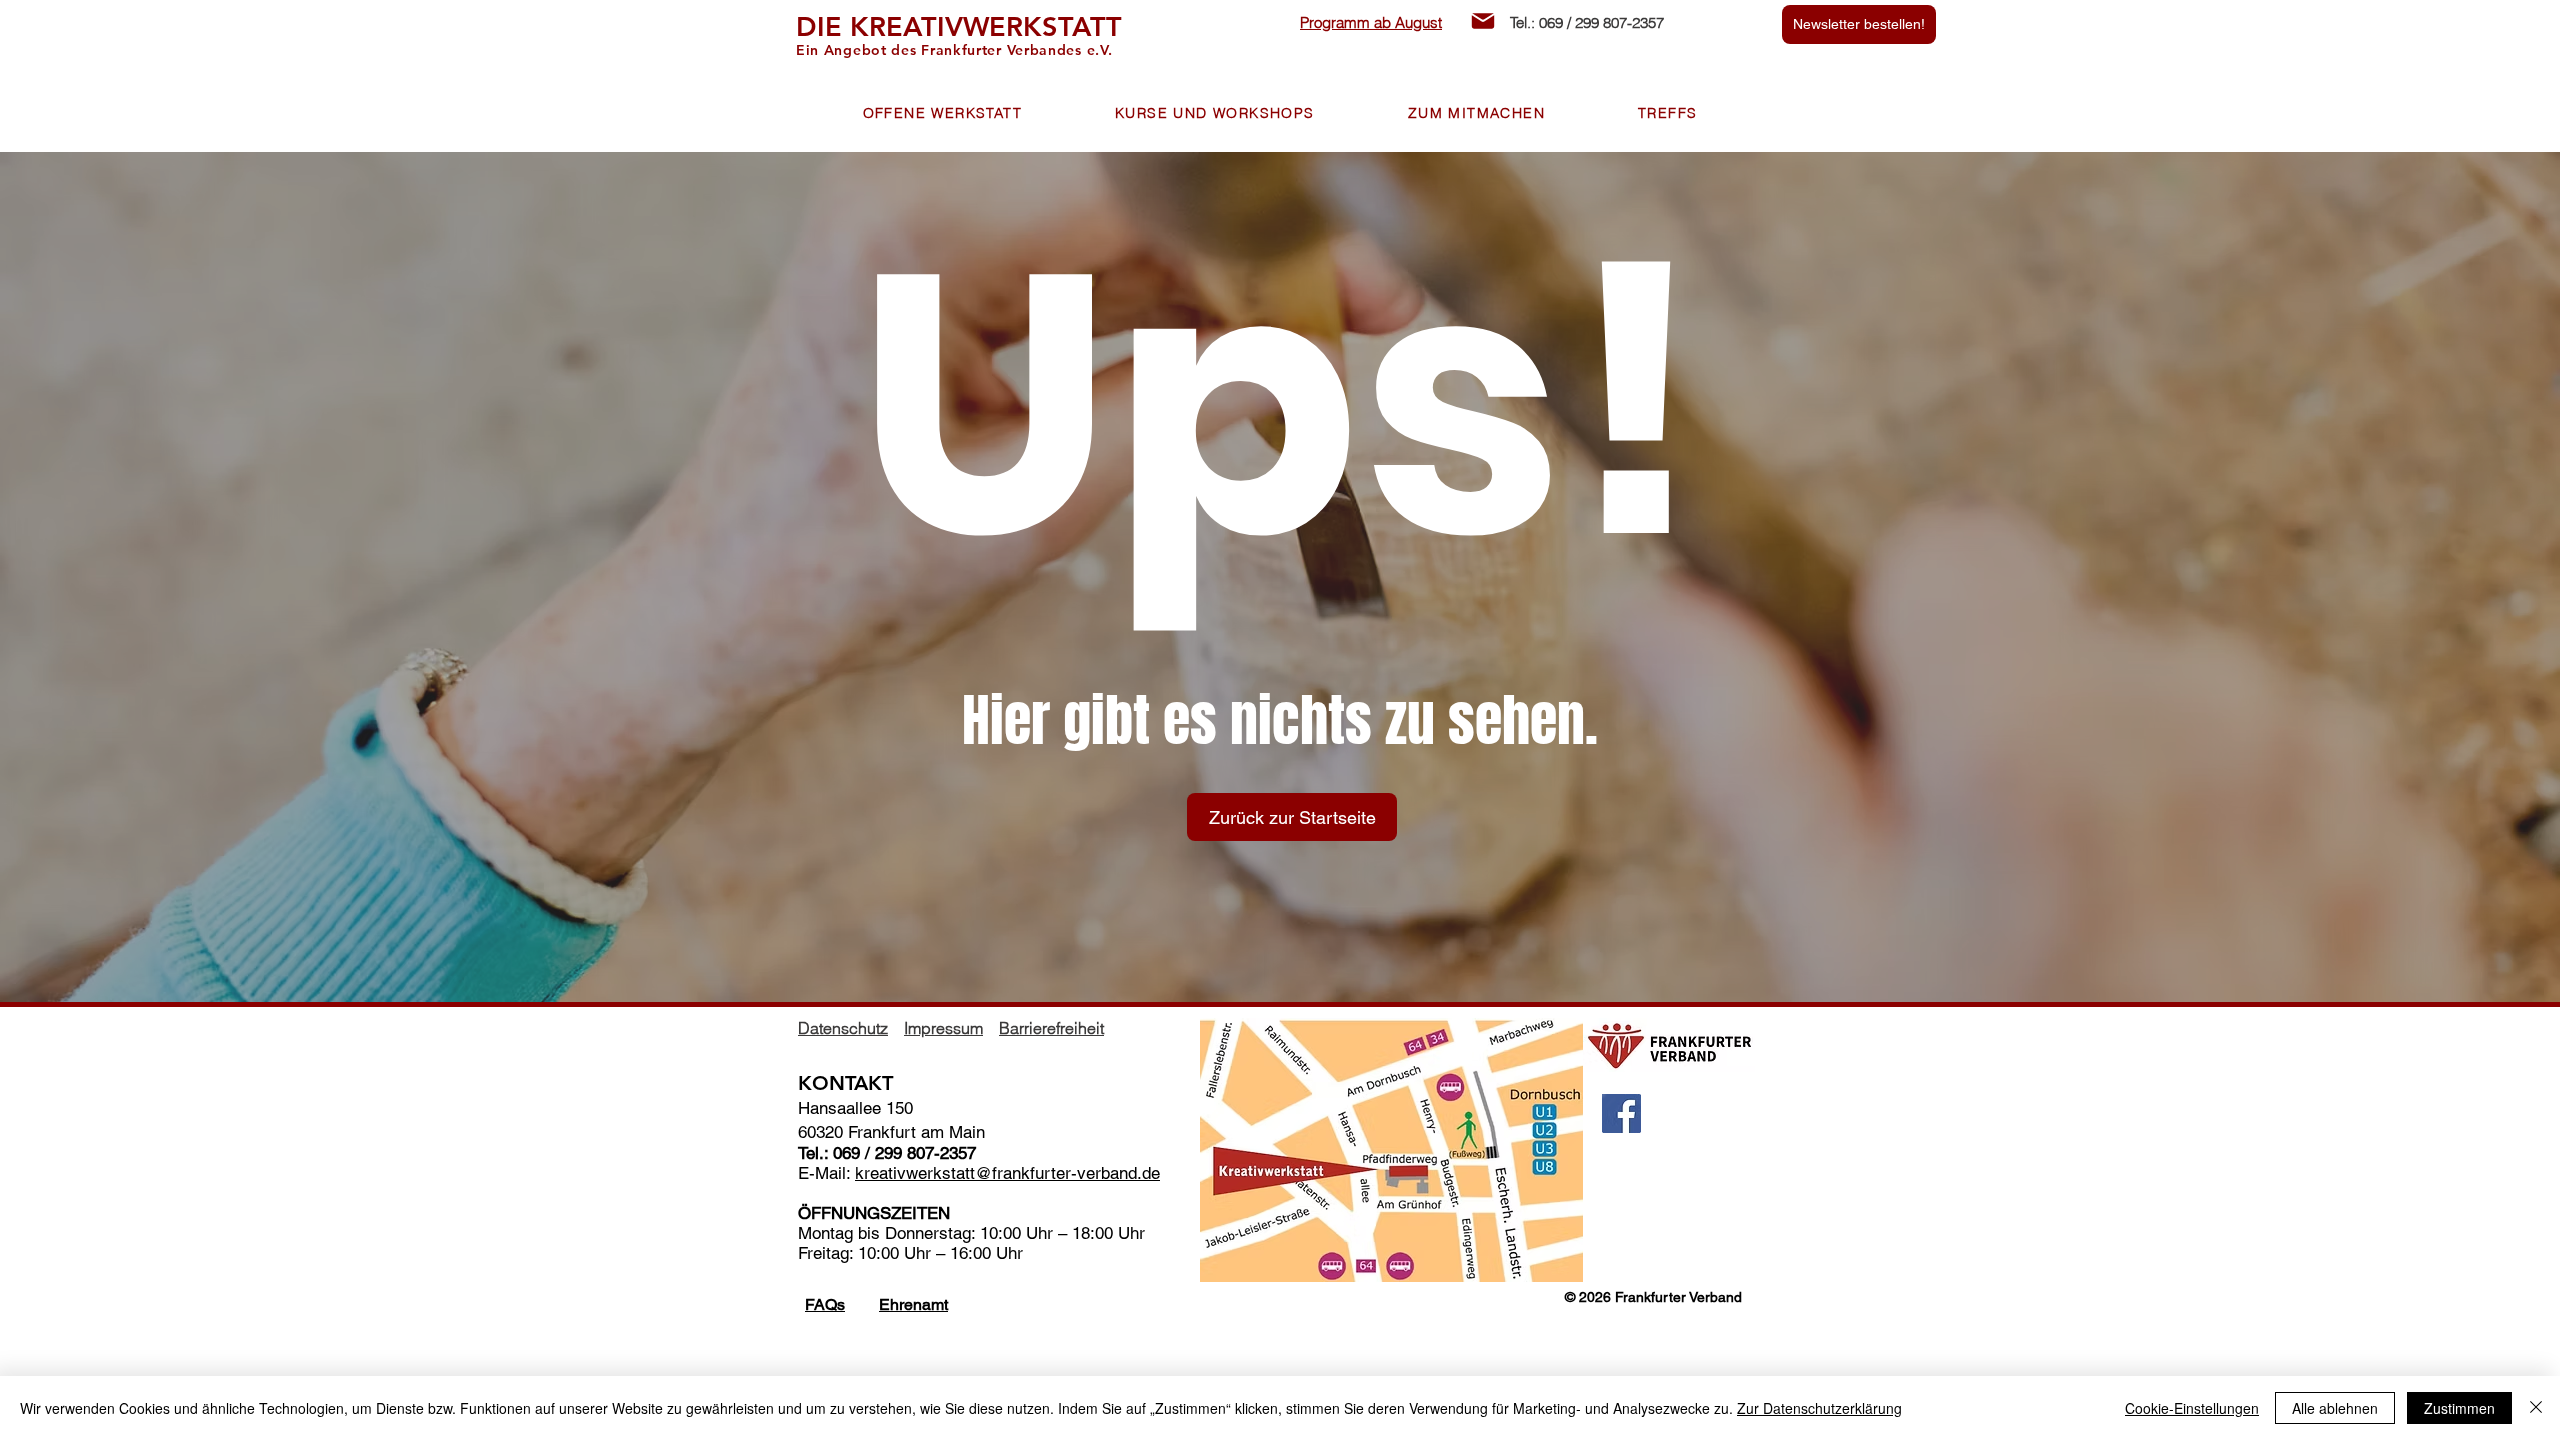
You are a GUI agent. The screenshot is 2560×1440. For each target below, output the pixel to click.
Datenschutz (843, 1028)
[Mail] (1483, 21)
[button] (942, 114)
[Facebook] (1621, 1113)
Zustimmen (2459, 1408)
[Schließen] (2536, 1408)
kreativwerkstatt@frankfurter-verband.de (1007, 1173)
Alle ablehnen (2335, 1408)
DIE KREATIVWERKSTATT (959, 26)
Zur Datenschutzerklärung (1819, 1408)
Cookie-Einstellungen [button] (2192, 1408)
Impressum (943, 1028)
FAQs (825, 1304)
